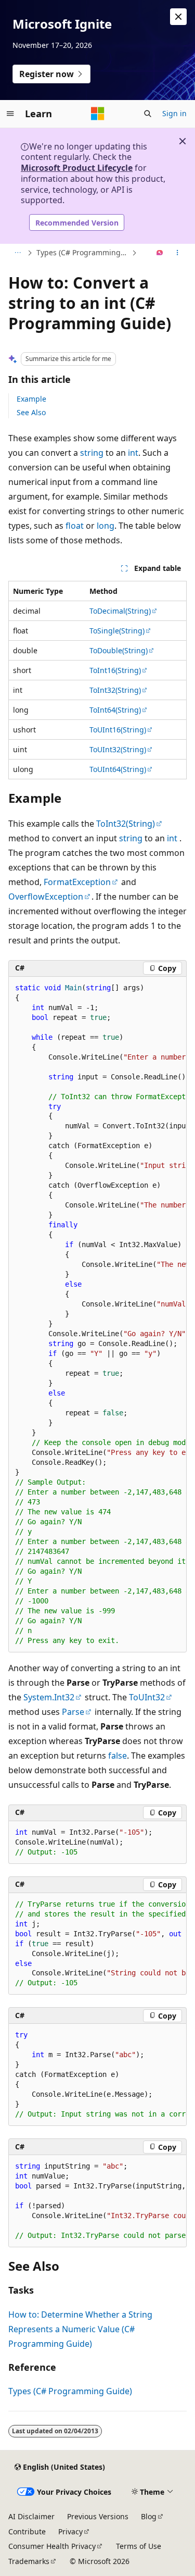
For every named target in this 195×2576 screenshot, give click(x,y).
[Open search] (148, 114)
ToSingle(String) (117, 631)
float (75, 526)
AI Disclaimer (31, 2516)
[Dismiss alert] (178, 17)
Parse (73, 1712)
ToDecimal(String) (120, 611)
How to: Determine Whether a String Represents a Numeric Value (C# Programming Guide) (80, 2329)
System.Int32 (49, 1697)
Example (31, 399)
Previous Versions (98, 2516)
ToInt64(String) (115, 710)
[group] (97, 1315)
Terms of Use (139, 2546)
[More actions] (178, 253)
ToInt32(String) (115, 690)
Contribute (27, 2531)
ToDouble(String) (119, 650)
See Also (31, 412)
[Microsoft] (98, 114)
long (106, 526)
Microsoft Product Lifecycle (77, 168)
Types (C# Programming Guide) (83, 252)
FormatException (77, 882)
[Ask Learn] (160, 253)
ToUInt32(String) (118, 749)
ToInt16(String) (115, 670)
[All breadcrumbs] (17, 253)
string (92, 453)
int (133, 453)
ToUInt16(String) (118, 730)
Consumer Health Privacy (52, 2546)
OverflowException (46, 897)
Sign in (174, 113)
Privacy (70, 2531)
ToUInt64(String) (118, 769)
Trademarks (29, 2561)
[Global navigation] (10, 114)
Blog (149, 2516)
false (118, 1756)
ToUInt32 (147, 1697)
